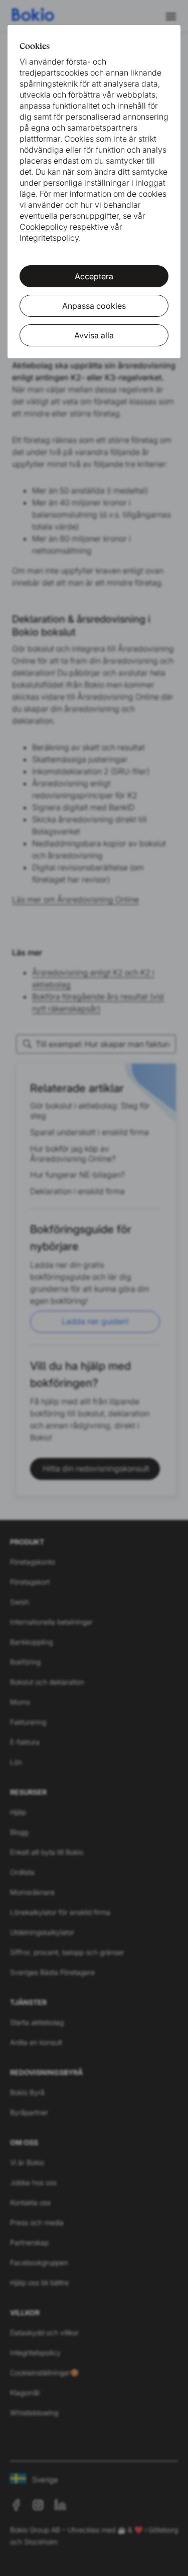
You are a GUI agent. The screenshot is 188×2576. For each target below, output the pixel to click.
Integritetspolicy (49, 238)
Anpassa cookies (94, 306)
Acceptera (94, 276)
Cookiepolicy (44, 227)
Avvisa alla (94, 335)
